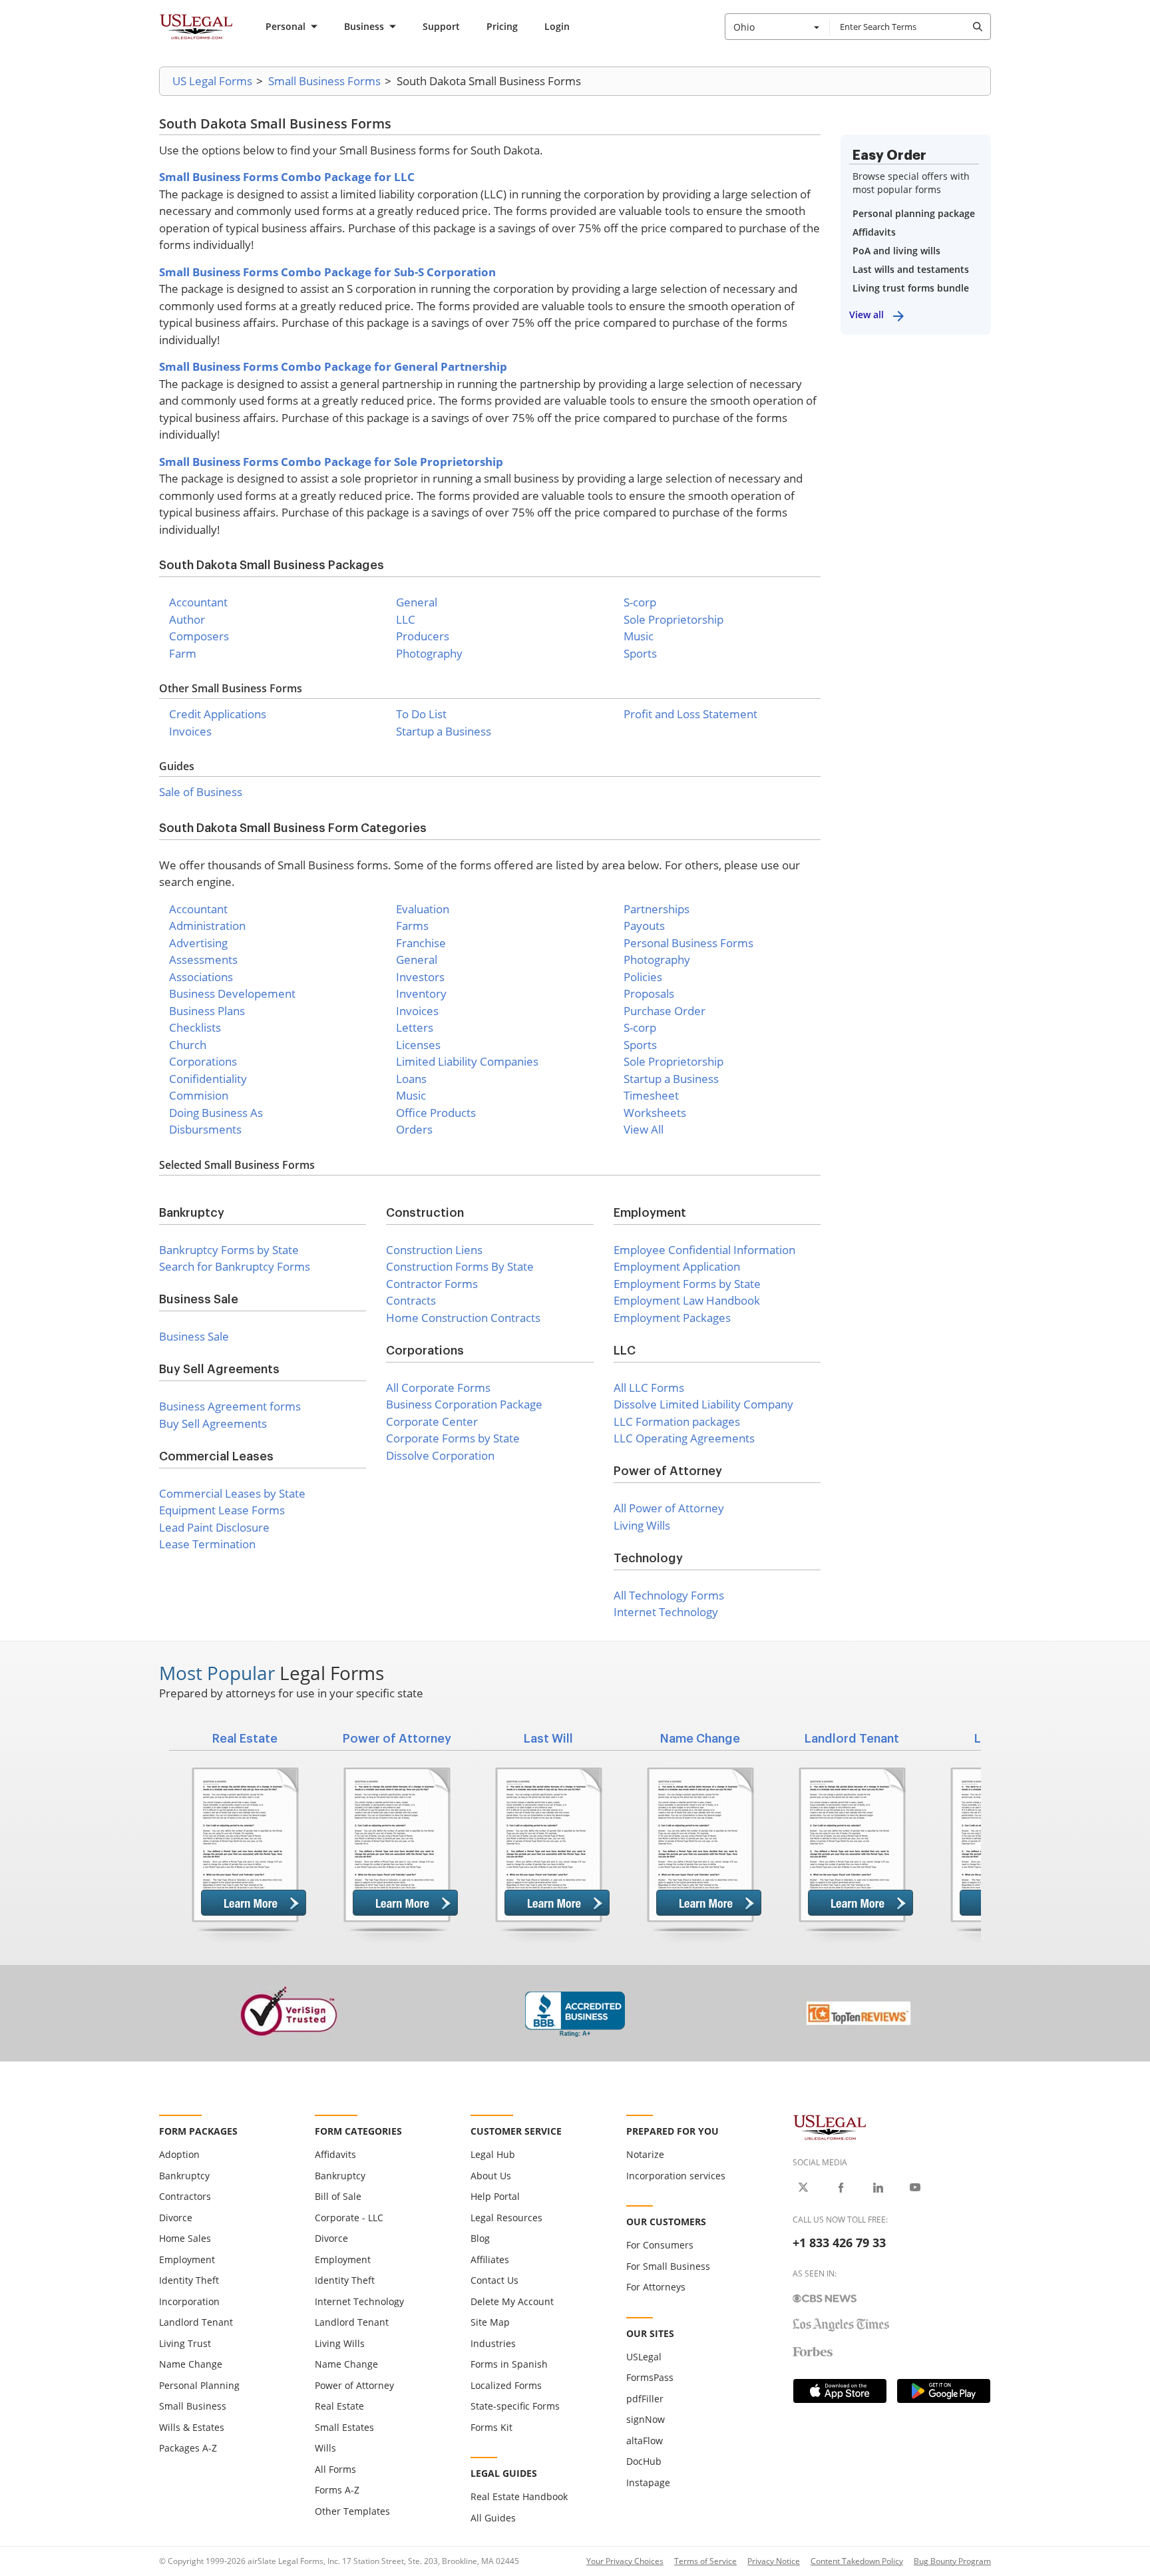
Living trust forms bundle (911, 288)
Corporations (203, 1061)
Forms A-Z (337, 2490)
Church (188, 1045)
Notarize (645, 2154)
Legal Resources (506, 2218)
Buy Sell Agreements (213, 1423)
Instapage (648, 2482)
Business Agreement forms (230, 1406)
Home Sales (185, 2238)
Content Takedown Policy (857, 2561)
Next (1001, 1838)
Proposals (649, 993)
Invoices (190, 731)
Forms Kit (491, 2427)
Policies (643, 977)
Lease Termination (207, 1544)
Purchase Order (665, 1011)
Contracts (411, 1300)
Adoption (179, 2154)
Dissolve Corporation (440, 1455)
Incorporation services (676, 2176)
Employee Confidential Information (704, 1250)
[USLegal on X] (803, 2187)
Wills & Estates (192, 2427)
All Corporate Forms (438, 1388)
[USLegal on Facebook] (841, 2187)
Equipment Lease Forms (222, 1510)
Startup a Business (444, 731)
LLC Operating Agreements (684, 1438)
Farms (412, 926)
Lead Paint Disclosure (214, 1527)
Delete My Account (512, 2301)
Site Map (490, 2322)
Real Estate (339, 2406)
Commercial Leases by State (232, 1493)
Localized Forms (506, 2385)
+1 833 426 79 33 (839, 2243)
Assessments (203, 960)
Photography (429, 653)
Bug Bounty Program (952, 2561)
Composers (199, 636)
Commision (199, 1095)
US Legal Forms (212, 81)
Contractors (185, 2196)
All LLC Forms (649, 1388)
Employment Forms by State (687, 1284)
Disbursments (205, 1129)
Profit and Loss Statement (690, 714)
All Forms (335, 2469)
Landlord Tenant (196, 2322)
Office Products (436, 1113)
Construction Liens (434, 1250)
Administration (207, 926)
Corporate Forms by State (453, 1438)
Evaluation (423, 909)
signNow (646, 2419)
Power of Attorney (354, 2385)
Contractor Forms (432, 1284)
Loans (411, 1079)
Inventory (421, 993)
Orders (414, 1129)
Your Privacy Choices (625, 2561)
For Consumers (660, 2245)
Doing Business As (216, 1113)
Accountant (198, 602)
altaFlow (645, 2441)
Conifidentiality (208, 1079)
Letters (415, 1027)
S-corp (640, 602)
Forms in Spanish (509, 2364)
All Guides (493, 2518)
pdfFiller (645, 2399)
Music (639, 636)
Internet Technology (666, 1612)
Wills (325, 2448)
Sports (640, 653)
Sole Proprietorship (673, 619)
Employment (187, 2259)
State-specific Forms (515, 2406)
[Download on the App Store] (840, 2391)
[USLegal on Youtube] (915, 2187)
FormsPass (650, 2377)
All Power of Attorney (669, 1508)
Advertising (198, 943)
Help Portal (495, 2196)
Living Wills (642, 1525)
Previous (149, 1838)
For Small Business (668, 2266)
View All (644, 1129)
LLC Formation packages (677, 1421)
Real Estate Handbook (519, 2496)
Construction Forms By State (460, 1266)
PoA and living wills (896, 251)
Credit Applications (218, 714)
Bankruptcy (184, 2176)
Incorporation (189, 2301)
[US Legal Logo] (830, 2126)
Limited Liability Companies (467, 1061)
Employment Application (677, 1266)
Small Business (193, 2406)
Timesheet (651, 1095)
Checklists (195, 1027)
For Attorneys (656, 2287)
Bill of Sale (338, 2196)
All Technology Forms (669, 1595)
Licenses (418, 1045)
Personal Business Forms (688, 943)
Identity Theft (189, 2280)
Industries (493, 2343)
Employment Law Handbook (687, 1300)
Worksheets (655, 1113)
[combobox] (777, 27)
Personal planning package (914, 213)
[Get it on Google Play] (944, 2391)
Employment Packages (672, 1318)
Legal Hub (493, 2154)
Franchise (421, 943)
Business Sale (194, 1336)
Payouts (644, 926)
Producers (423, 636)
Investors (420, 977)
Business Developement (232, 993)
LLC (406, 619)
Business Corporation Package (464, 1404)
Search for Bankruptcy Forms (235, 1266)
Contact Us (494, 2280)
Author (187, 619)
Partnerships (657, 909)
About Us (491, 2176)
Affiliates (490, 2259)
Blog (480, 2238)
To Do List (421, 714)
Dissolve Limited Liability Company (703, 1404)
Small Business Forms (324, 81)
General (417, 602)
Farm (183, 653)
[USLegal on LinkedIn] (878, 2187)
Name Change (191, 2364)
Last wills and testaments (911, 269)
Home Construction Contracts (463, 1318)
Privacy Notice (774, 2561)
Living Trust (185, 2343)
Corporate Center (432, 1421)
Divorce (176, 2218)
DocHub (644, 2461)
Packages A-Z (188, 2448)
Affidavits (874, 232)
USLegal (644, 2357)
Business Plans (207, 1011)
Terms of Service (705, 2561)
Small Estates (344, 2427)
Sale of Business (201, 792)
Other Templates (352, 2511)
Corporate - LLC (349, 2218)
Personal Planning (199, 2385)
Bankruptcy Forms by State (229, 1250)
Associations (201, 977)
